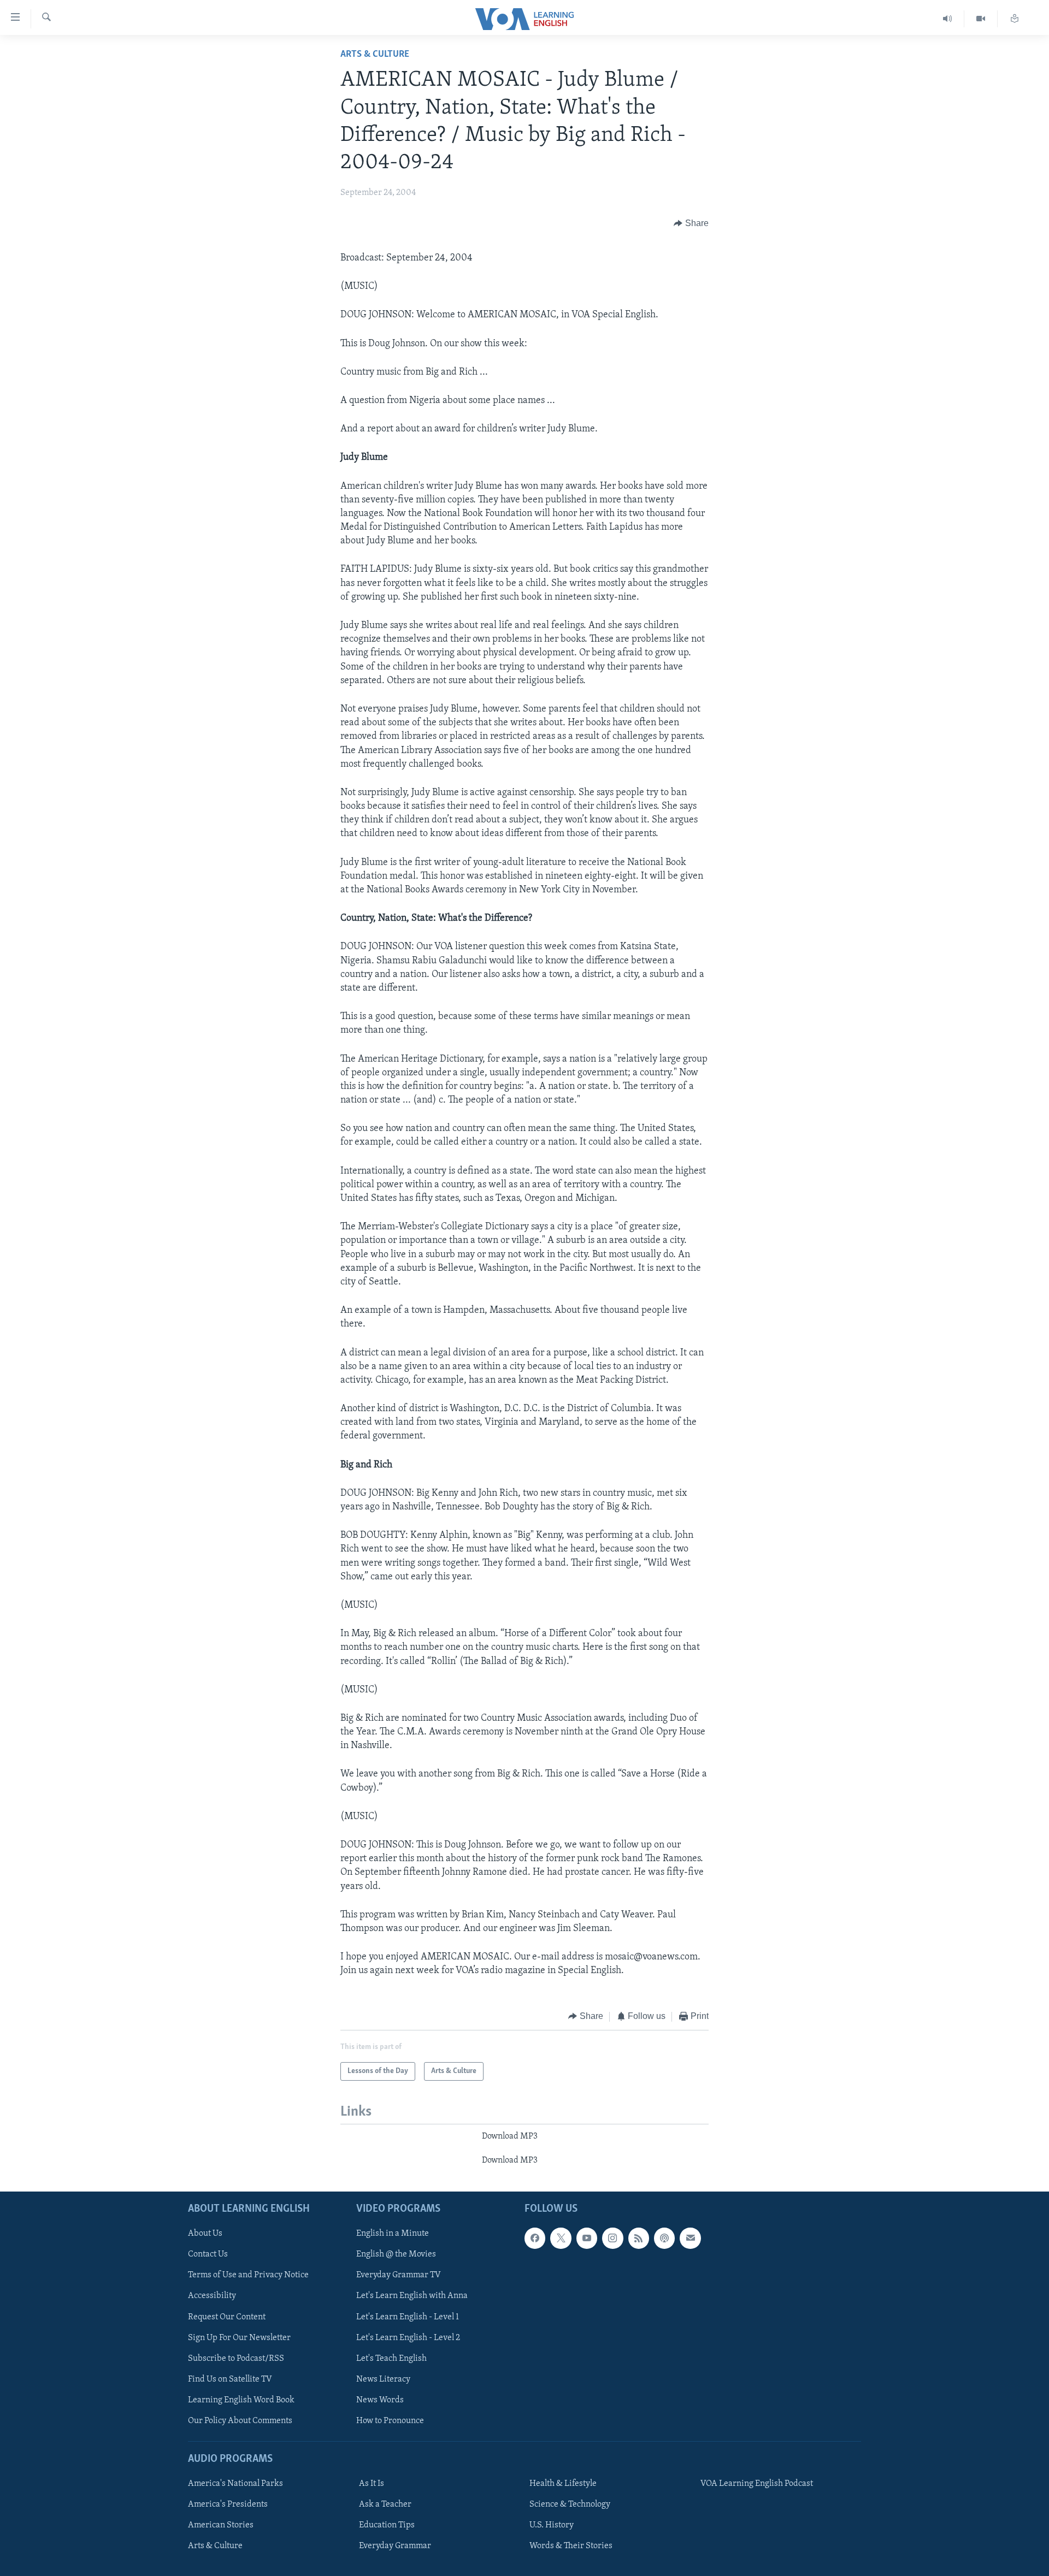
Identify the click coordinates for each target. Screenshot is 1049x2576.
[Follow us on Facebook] (535, 2238)
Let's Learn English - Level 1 (408, 2317)
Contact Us (208, 2254)
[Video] (981, 19)
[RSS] (639, 2238)
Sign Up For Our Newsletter (239, 2337)
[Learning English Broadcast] (948, 19)
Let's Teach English (391, 2358)
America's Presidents (228, 2504)
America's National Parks (235, 2484)
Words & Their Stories (571, 2546)
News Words (380, 2400)
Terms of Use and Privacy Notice (248, 2275)
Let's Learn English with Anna (412, 2296)
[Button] (691, 223)
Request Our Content (227, 2317)
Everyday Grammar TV (399, 2275)
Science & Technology (570, 2504)
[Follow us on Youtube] (587, 2238)
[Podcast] (664, 2238)
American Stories (221, 2525)
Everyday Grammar (395, 2546)
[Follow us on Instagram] (612, 2238)
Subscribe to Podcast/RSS (236, 2358)
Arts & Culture (375, 55)
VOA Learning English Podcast (757, 2484)
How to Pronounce (390, 2420)
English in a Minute (393, 2234)
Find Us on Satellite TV (230, 2379)
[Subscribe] (690, 2238)
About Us (205, 2234)
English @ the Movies (396, 2254)
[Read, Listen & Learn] (1015, 19)
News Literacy (383, 2379)
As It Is (372, 2484)
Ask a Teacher (385, 2504)
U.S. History (552, 2525)
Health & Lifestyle (563, 2484)
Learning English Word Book (241, 2400)
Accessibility (212, 2296)
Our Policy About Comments (240, 2420)
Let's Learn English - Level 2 (408, 2337)
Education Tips (387, 2525)
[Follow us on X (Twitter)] (561, 2238)
